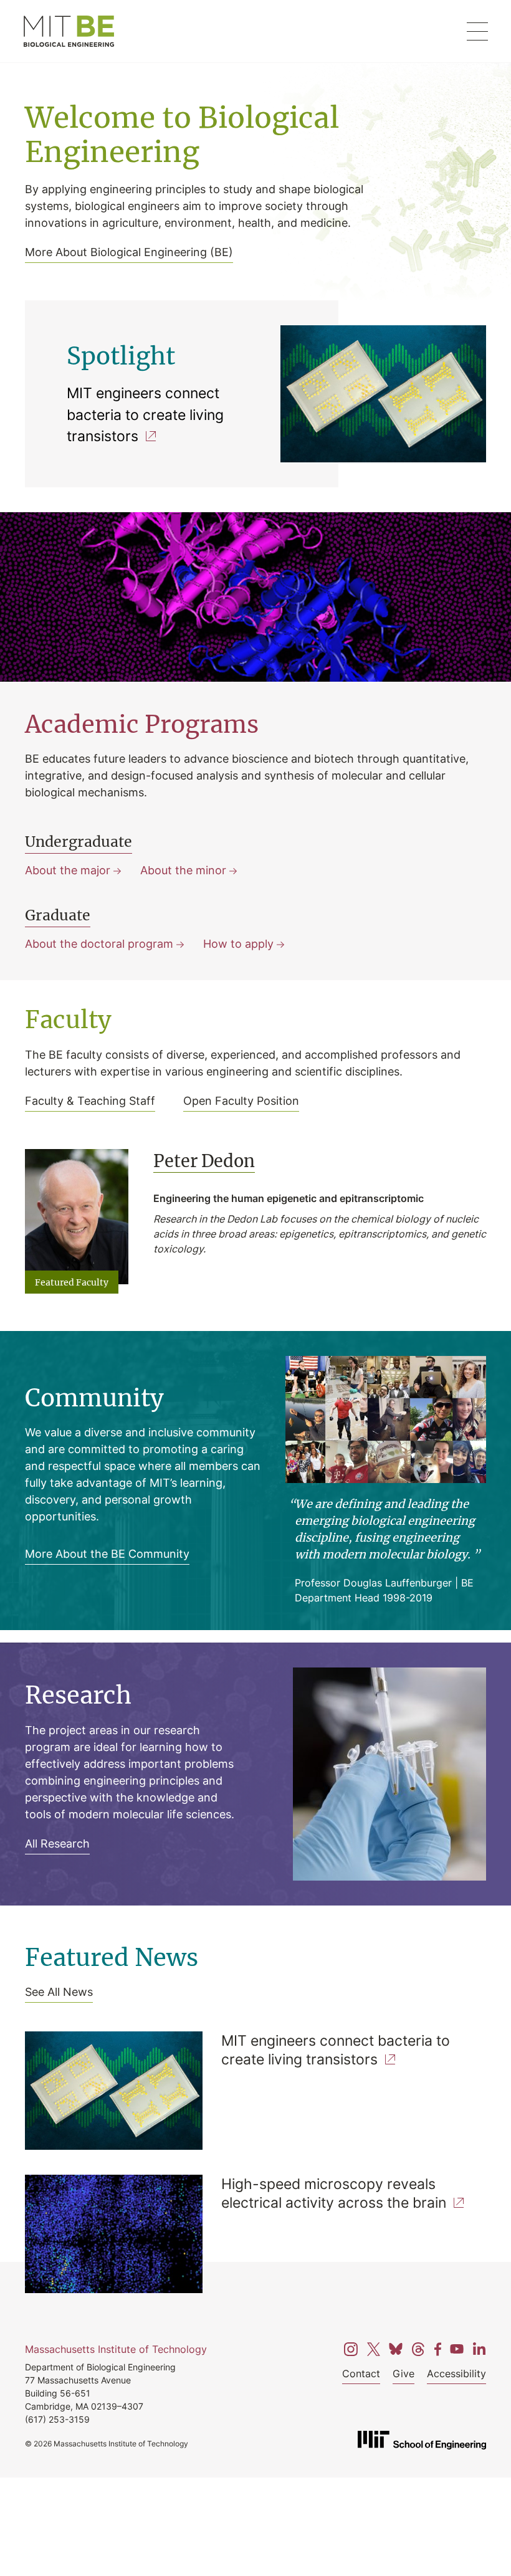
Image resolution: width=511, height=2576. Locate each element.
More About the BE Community (107, 1553)
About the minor (183, 870)
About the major (68, 870)
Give (404, 2373)
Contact (361, 2373)
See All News (59, 1992)
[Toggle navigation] (477, 31)
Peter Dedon (204, 1161)
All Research (57, 1843)
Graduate (58, 916)
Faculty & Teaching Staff (90, 1100)
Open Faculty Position (241, 1100)
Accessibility (456, 2373)
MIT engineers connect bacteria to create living (145, 414)
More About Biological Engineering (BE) (129, 252)
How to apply (238, 943)
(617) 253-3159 (57, 2419)
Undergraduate (79, 842)
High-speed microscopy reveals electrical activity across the (334, 2193)
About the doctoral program (99, 943)
